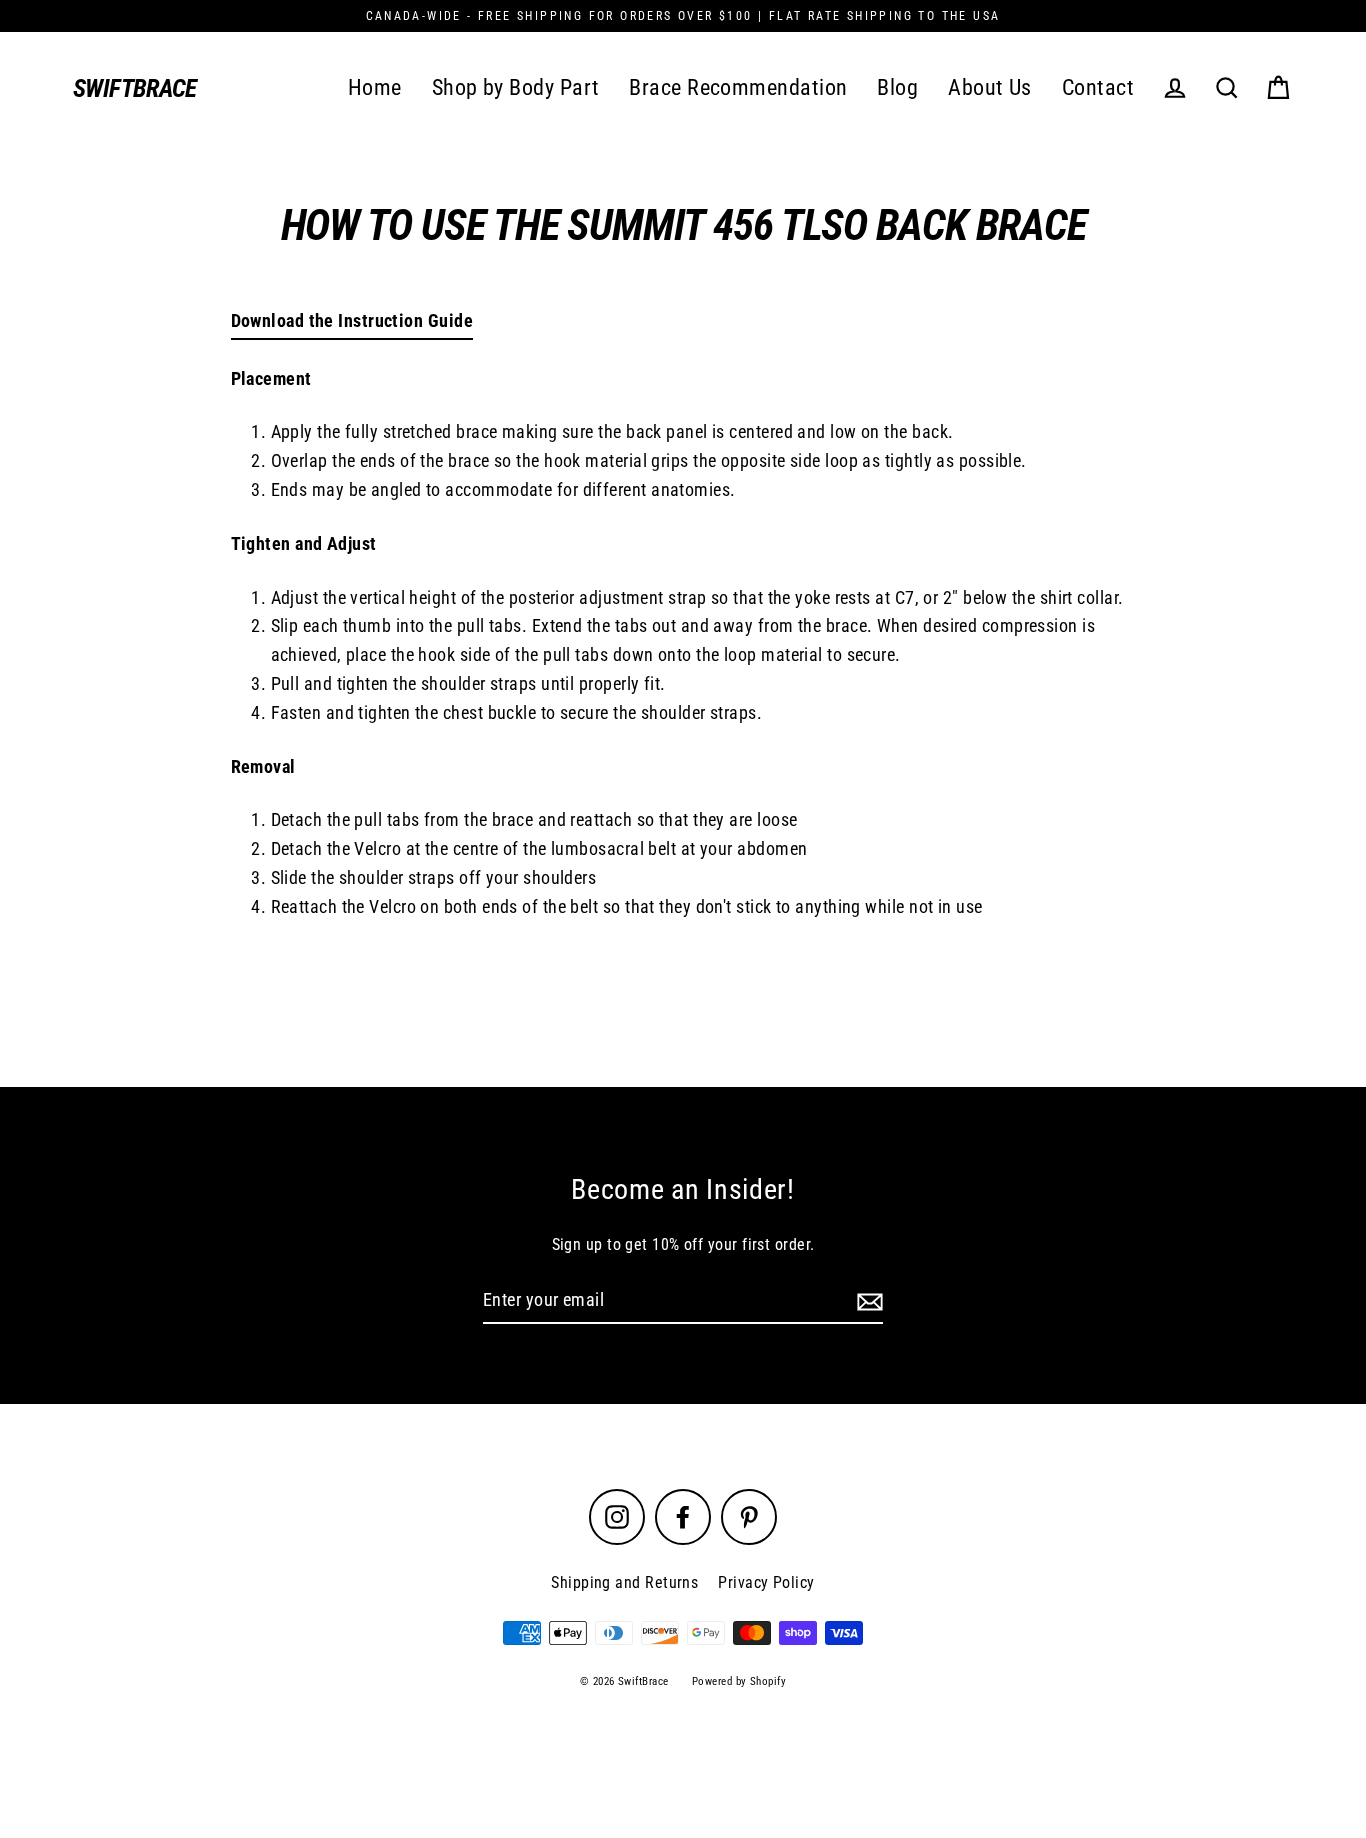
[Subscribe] (867, 1301)
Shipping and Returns (624, 1582)
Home (375, 87)
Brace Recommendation (738, 87)
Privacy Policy (766, 1582)
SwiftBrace (135, 88)
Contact (1098, 87)
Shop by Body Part (516, 87)
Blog (897, 87)
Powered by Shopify (739, 1681)
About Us (990, 87)
